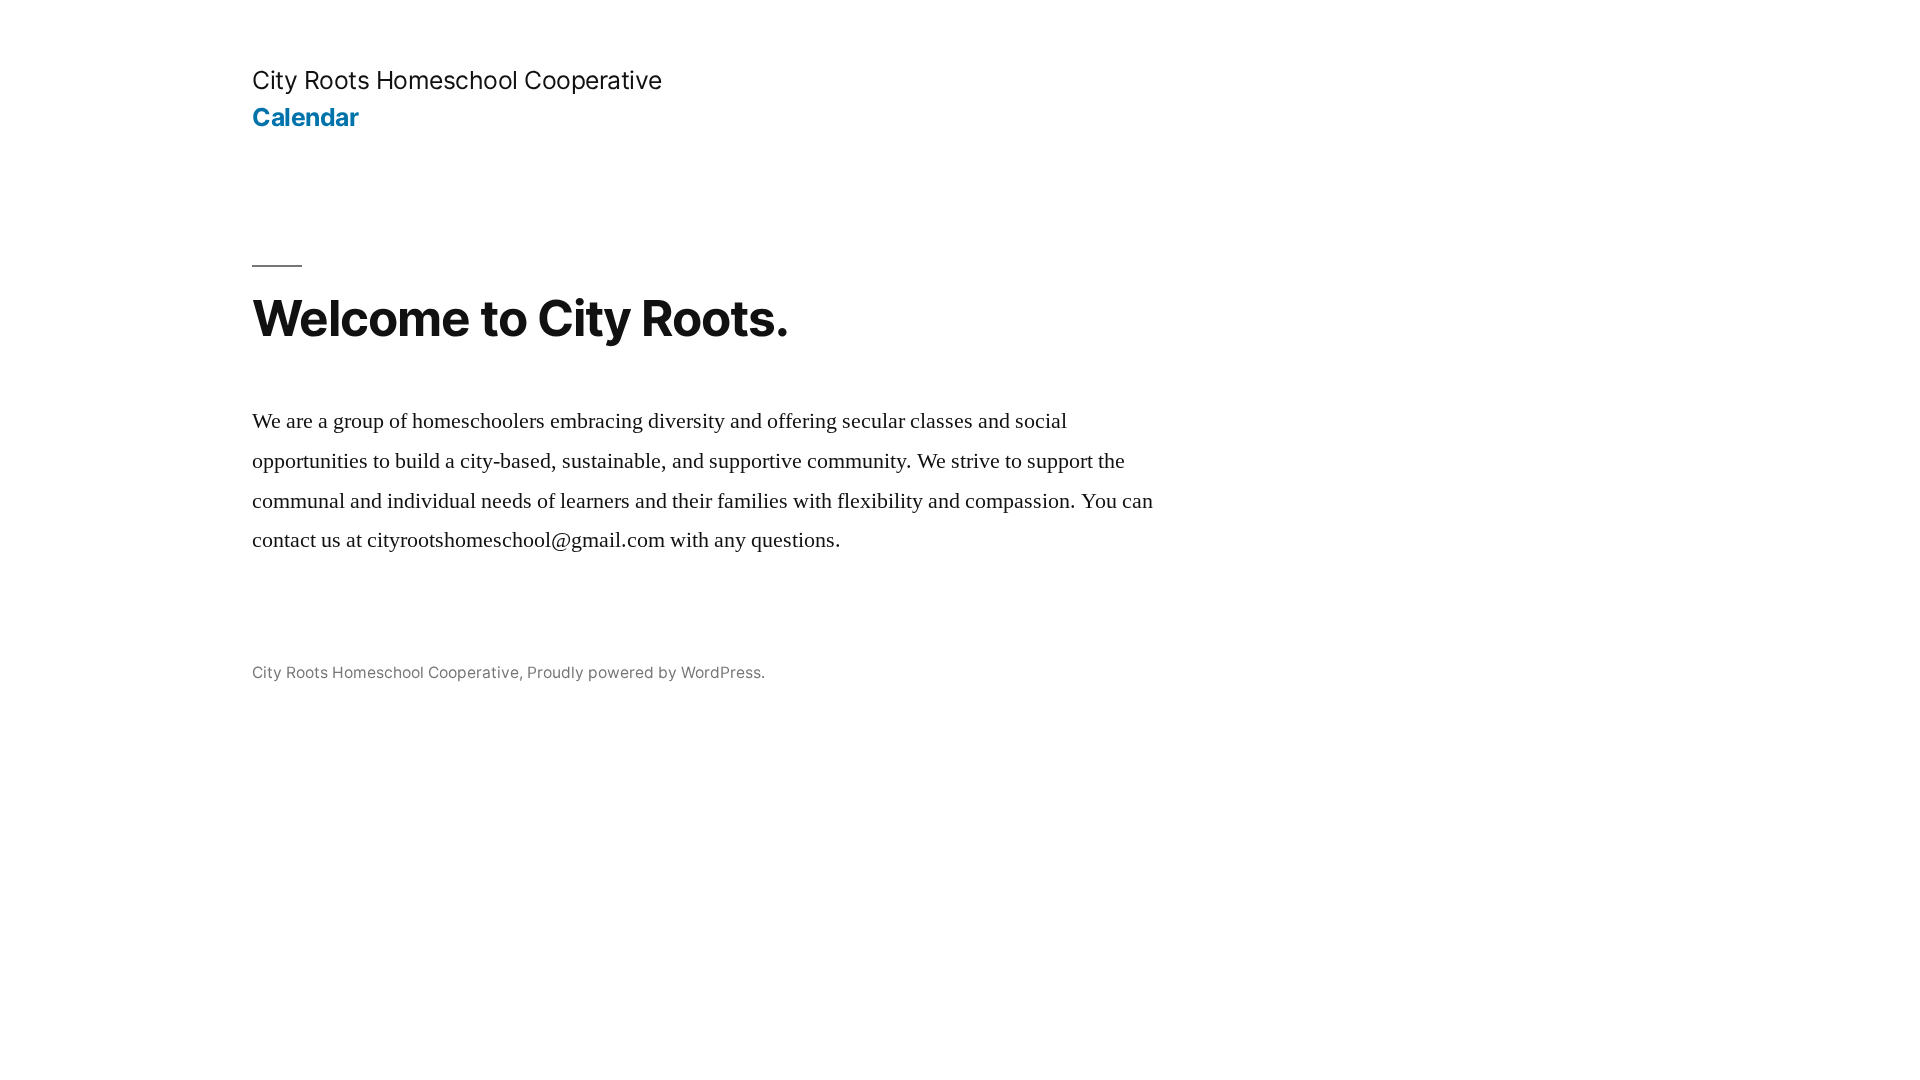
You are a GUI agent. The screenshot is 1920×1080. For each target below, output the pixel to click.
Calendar (305, 117)
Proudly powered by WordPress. (646, 672)
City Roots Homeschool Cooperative (457, 80)
